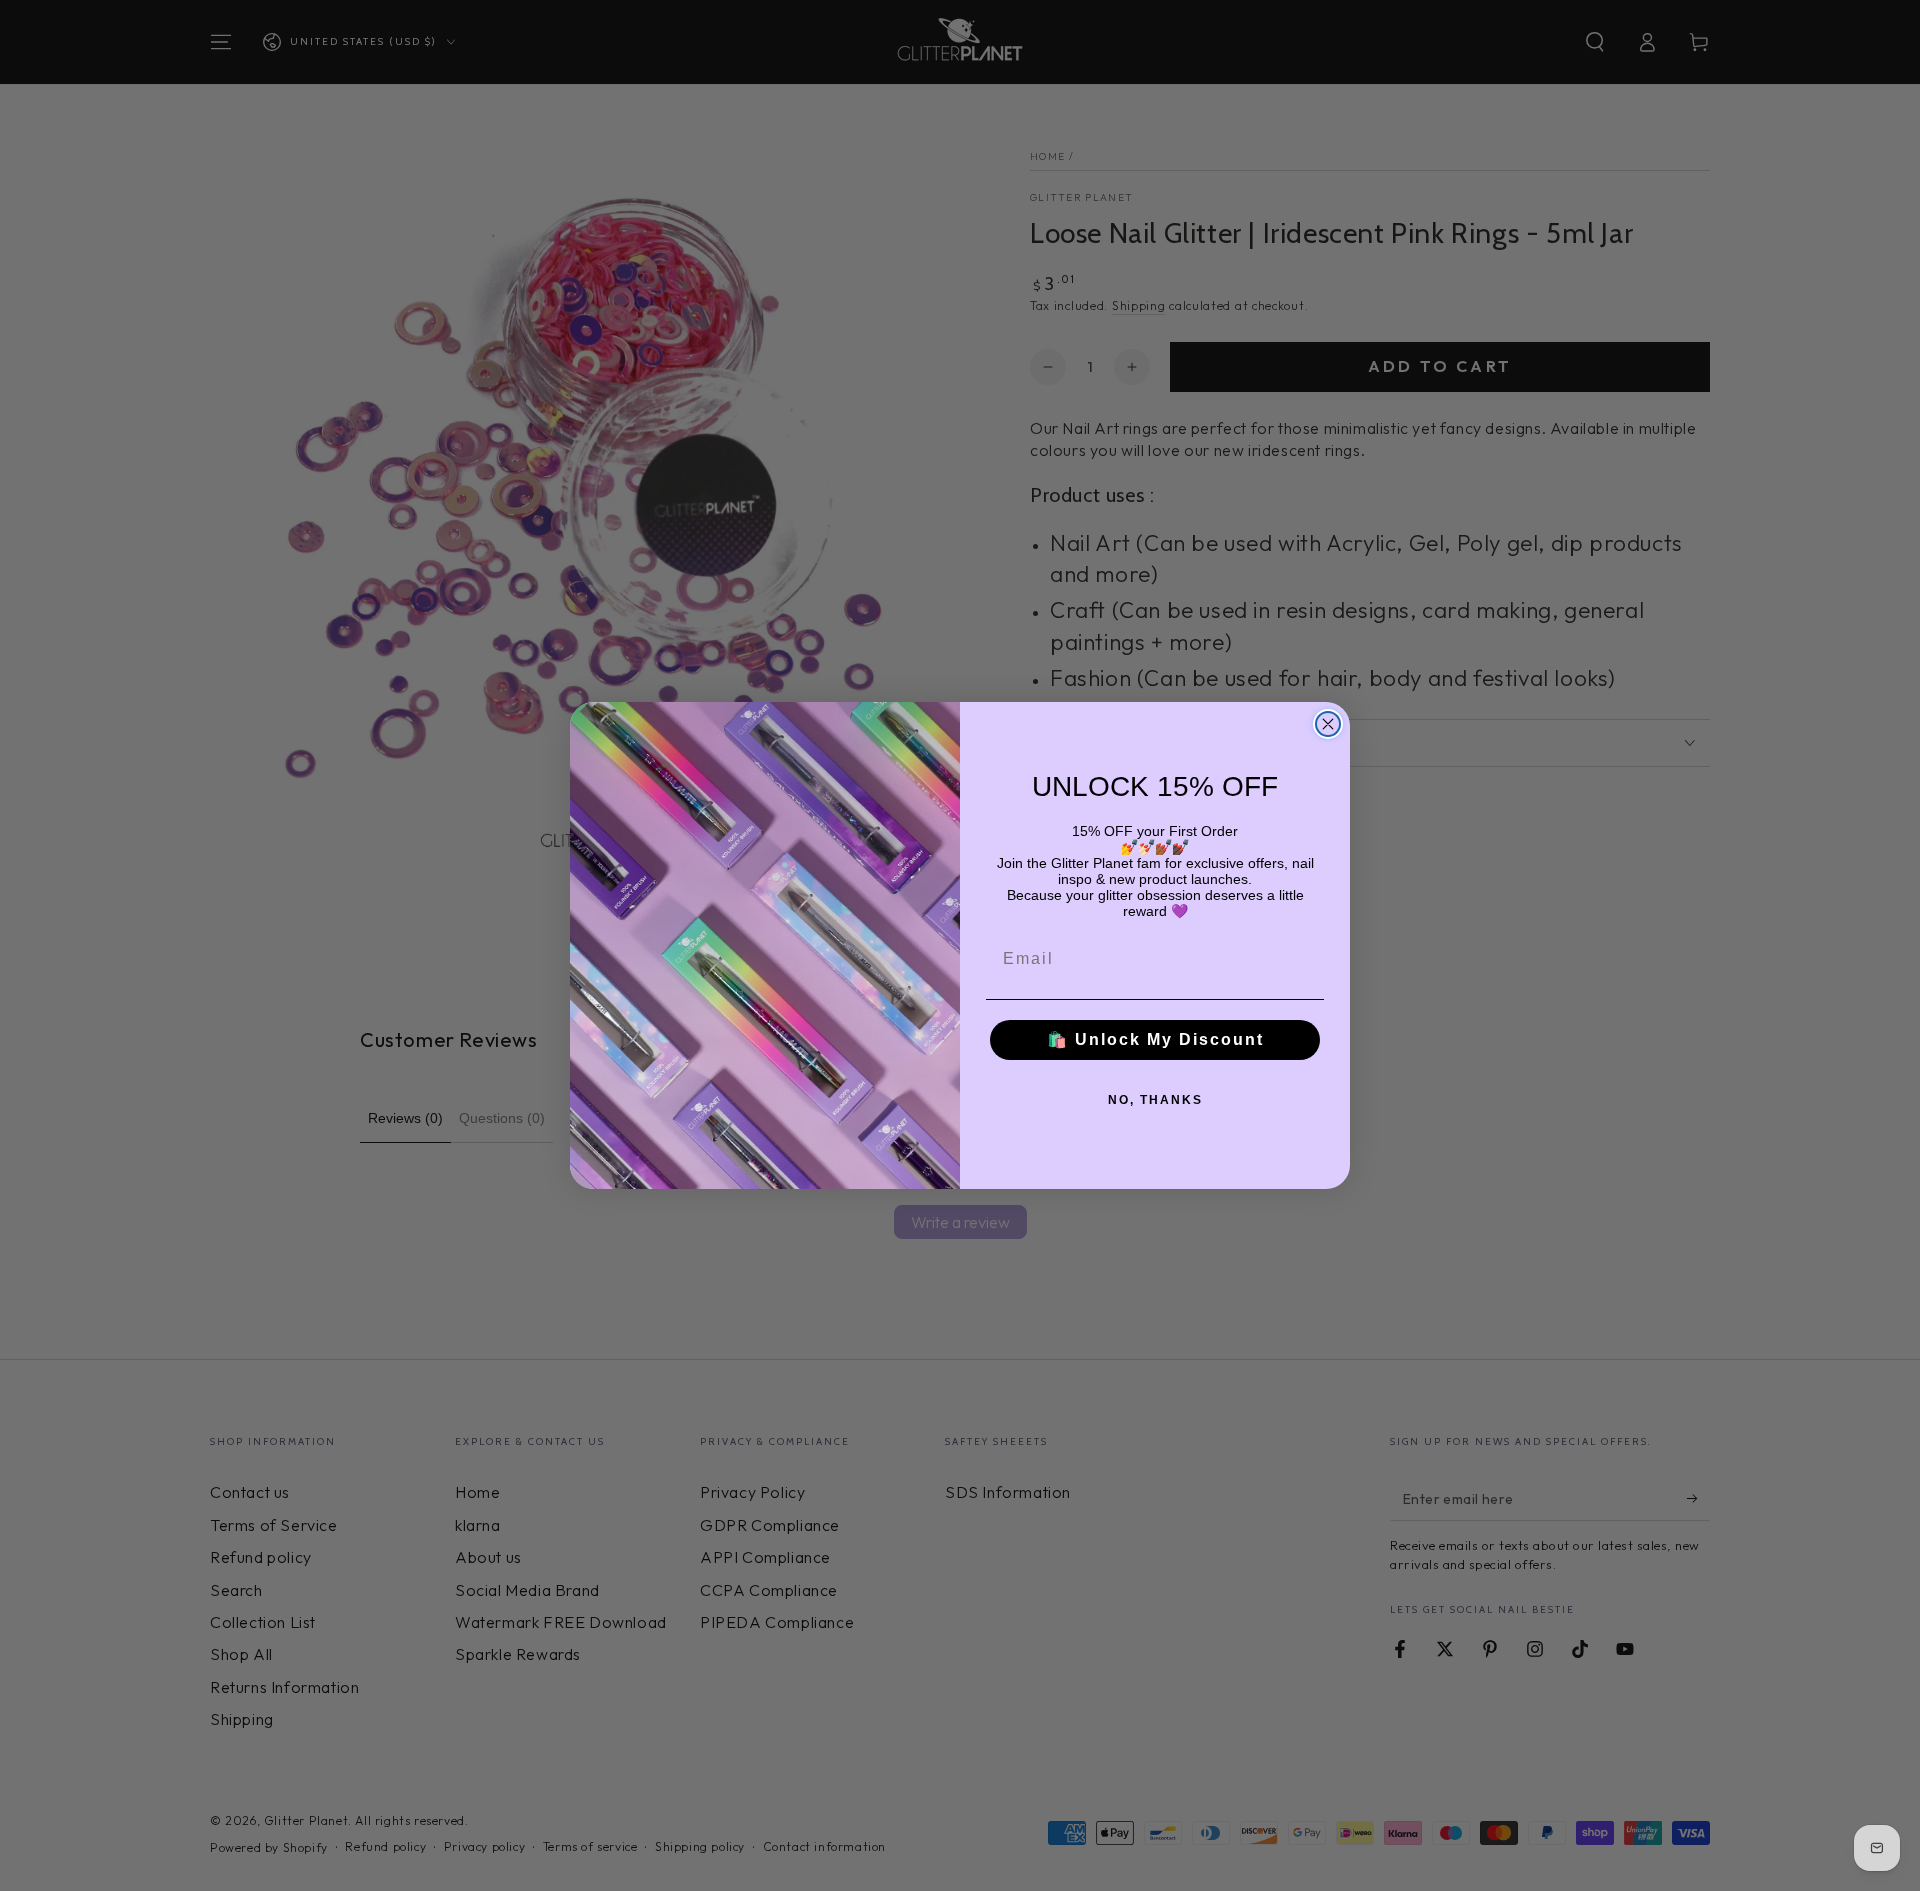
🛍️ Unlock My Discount (1155, 1039)
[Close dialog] (1328, 724)
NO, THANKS (1155, 1100)
